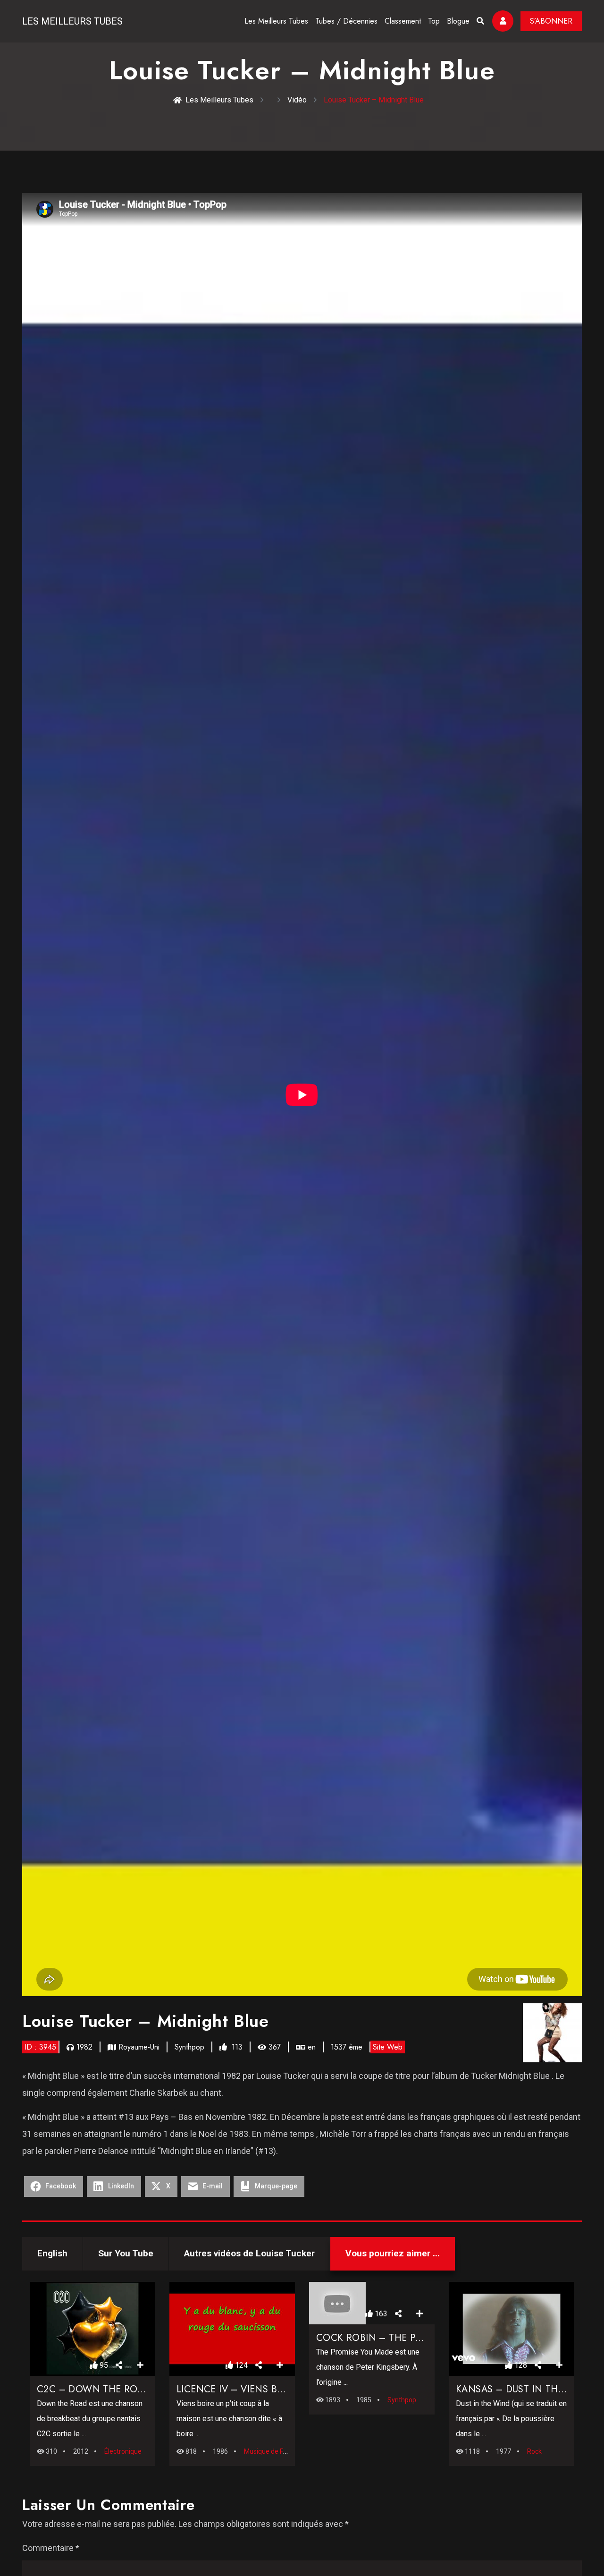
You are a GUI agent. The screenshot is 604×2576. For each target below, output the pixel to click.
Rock (534, 2451)
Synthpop (189, 2047)
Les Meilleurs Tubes (72, 21)
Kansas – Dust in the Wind (524, 2389)
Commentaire (51, 2548)
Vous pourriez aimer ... (393, 2253)
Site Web (388, 2047)
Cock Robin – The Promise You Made (408, 2338)
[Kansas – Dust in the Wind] (512, 2329)
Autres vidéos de (249, 2253)
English (52, 2253)
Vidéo (297, 100)
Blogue (458, 21)
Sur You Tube (126, 2253)
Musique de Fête (268, 2451)
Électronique (123, 2451)
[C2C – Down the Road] (92, 2329)
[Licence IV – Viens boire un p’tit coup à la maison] (232, 2329)
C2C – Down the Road (94, 2389)
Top (434, 21)
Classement (403, 21)
